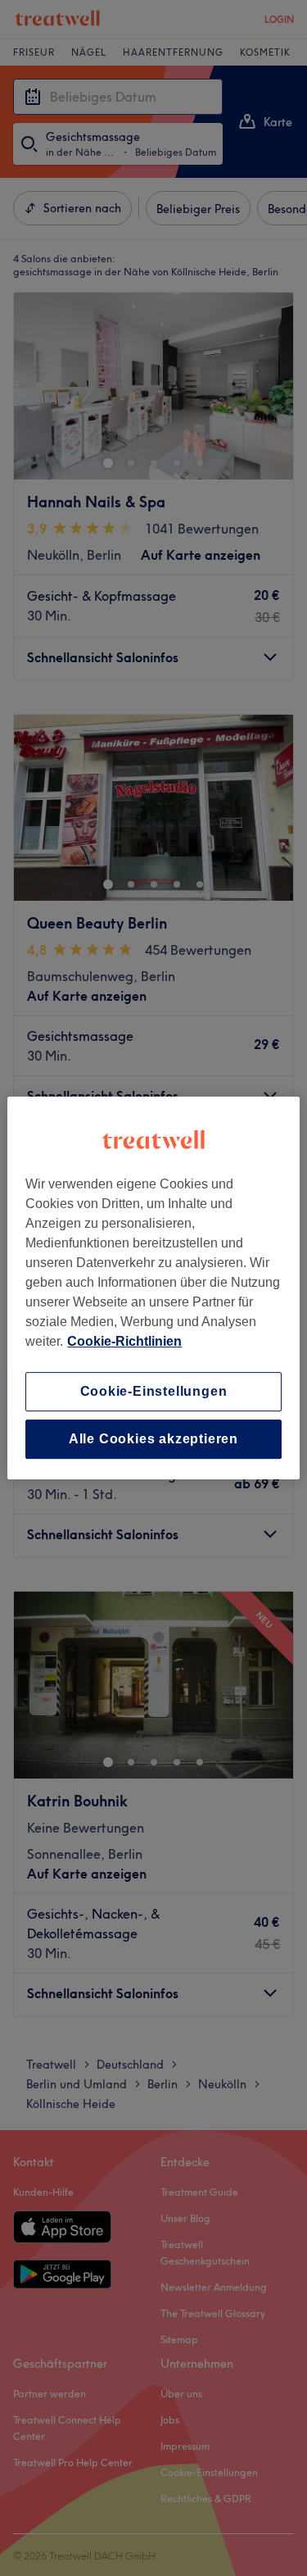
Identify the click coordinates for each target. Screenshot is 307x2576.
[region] (153, 1288)
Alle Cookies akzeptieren (153, 1439)
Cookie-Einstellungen (154, 1391)
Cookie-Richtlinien (124, 1341)
